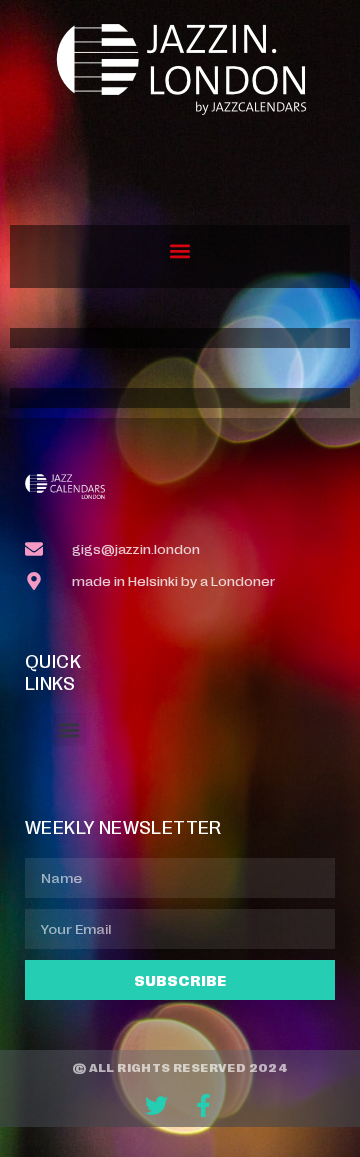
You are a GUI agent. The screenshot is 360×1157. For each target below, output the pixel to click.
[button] (180, 251)
